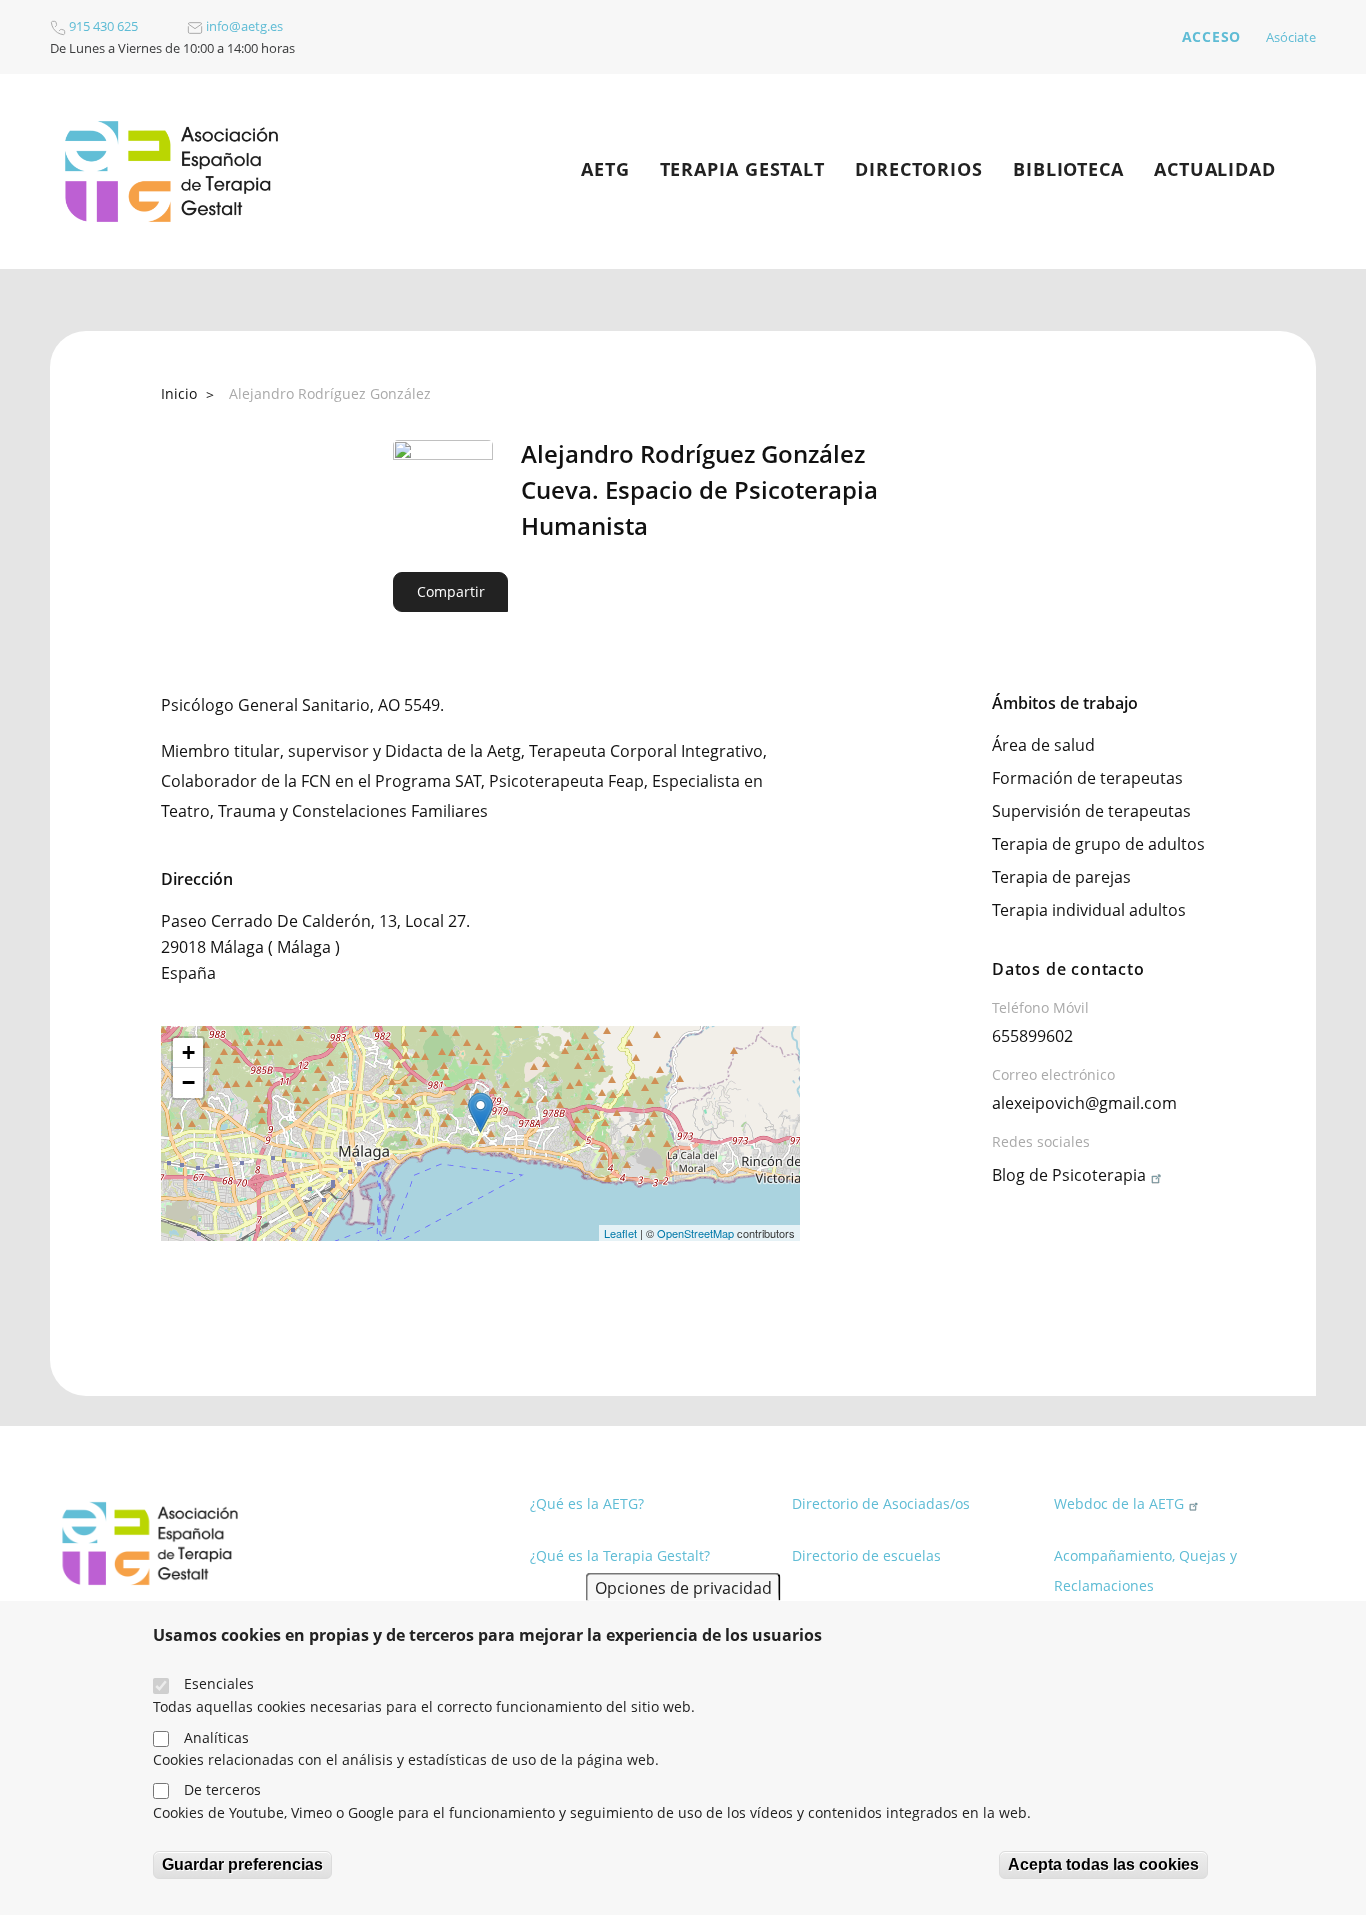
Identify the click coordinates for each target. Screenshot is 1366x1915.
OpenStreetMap (695, 1233)
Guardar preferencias (242, 1864)
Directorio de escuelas (866, 1555)
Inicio (179, 393)
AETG (605, 169)
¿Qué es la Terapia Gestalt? (620, 1555)
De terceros (222, 1789)
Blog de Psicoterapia (1069, 1175)
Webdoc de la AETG (1119, 1503)
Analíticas (216, 1736)
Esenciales (219, 1683)
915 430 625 (102, 26)
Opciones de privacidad (683, 1587)
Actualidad (1215, 169)
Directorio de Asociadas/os (881, 1503)
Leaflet (620, 1233)
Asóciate (1291, 37)
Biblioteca (1068, 169)
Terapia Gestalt (743, 169)
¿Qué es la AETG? (587, 1503)
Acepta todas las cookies (1103, 1864)
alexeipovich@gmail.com (1084, 1103)
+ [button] (188, 1052)
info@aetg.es (243, 26)
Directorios (919, 169)
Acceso (1211, 36)
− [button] (188, 1082)
